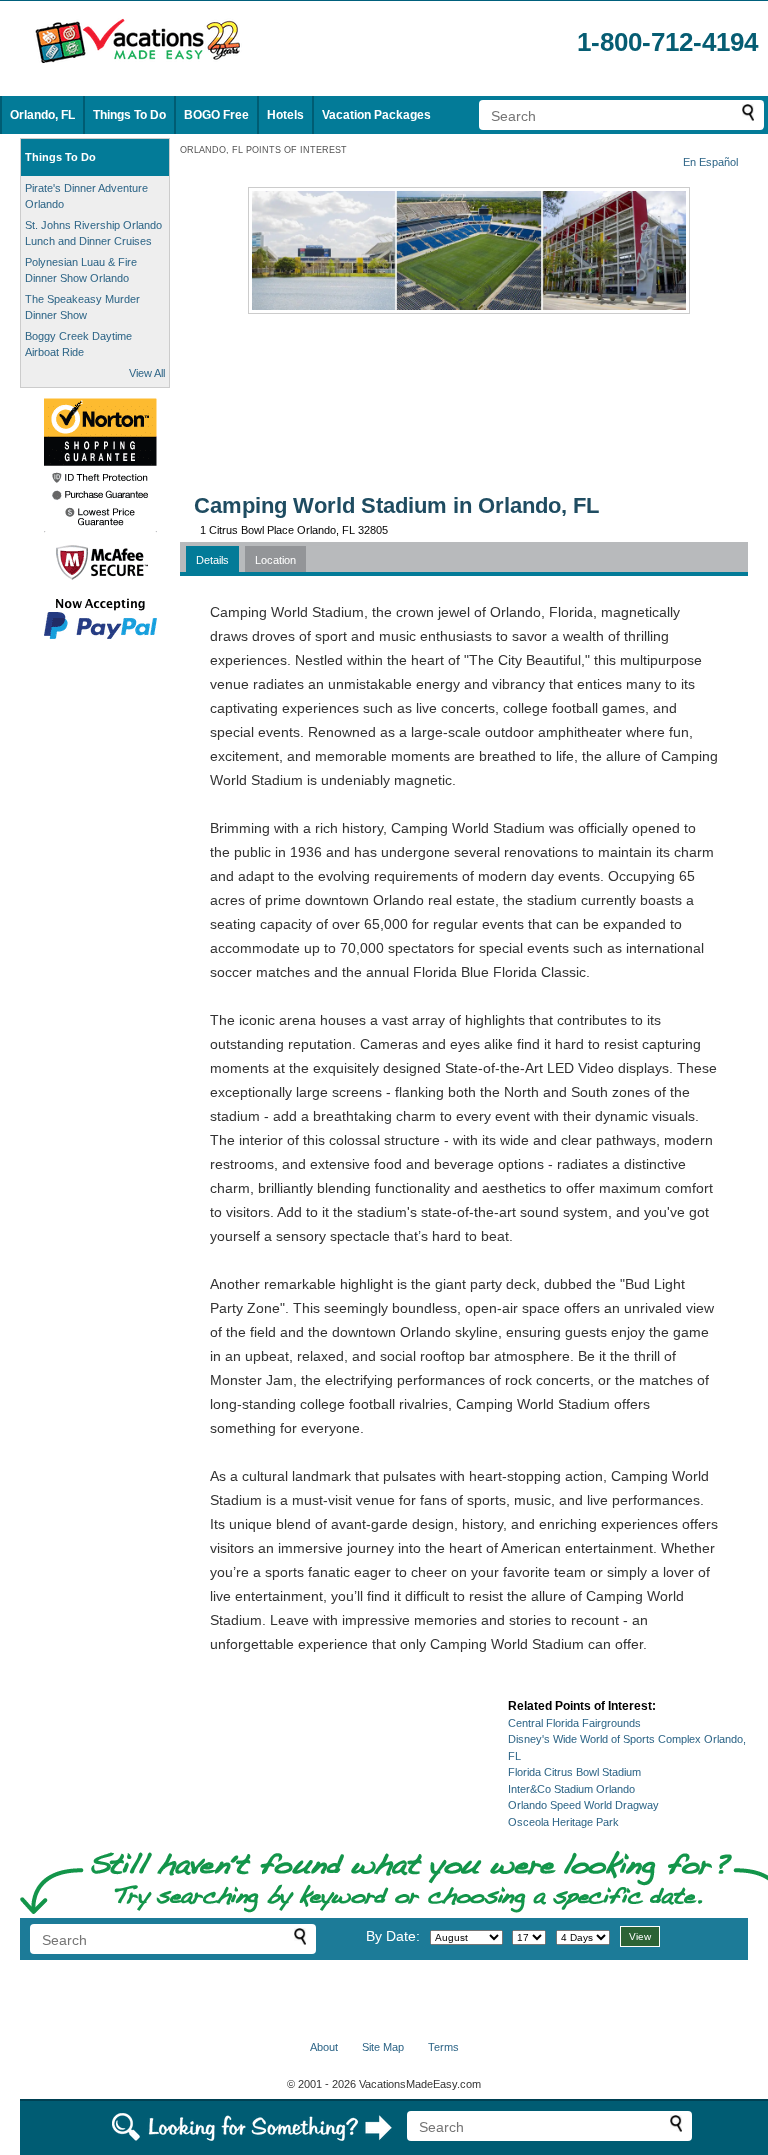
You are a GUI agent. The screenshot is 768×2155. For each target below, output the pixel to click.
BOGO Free (216, 115)
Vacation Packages (376, 115)
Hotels (285, 115)
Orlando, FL (42, 115)
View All (147, 373)
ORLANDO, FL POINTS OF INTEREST (263, 150)
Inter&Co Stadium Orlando (571, 1789)
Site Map (383, 2047)
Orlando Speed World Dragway (583, 1805)
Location (275, 560)
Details (212, 560)
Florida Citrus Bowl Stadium (574, 1772)
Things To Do (129, 115)
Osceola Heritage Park (563, 1822)
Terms (443, 2047)
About (324, 2047)
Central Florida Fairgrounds (574, 1723)
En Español (710, 162)
